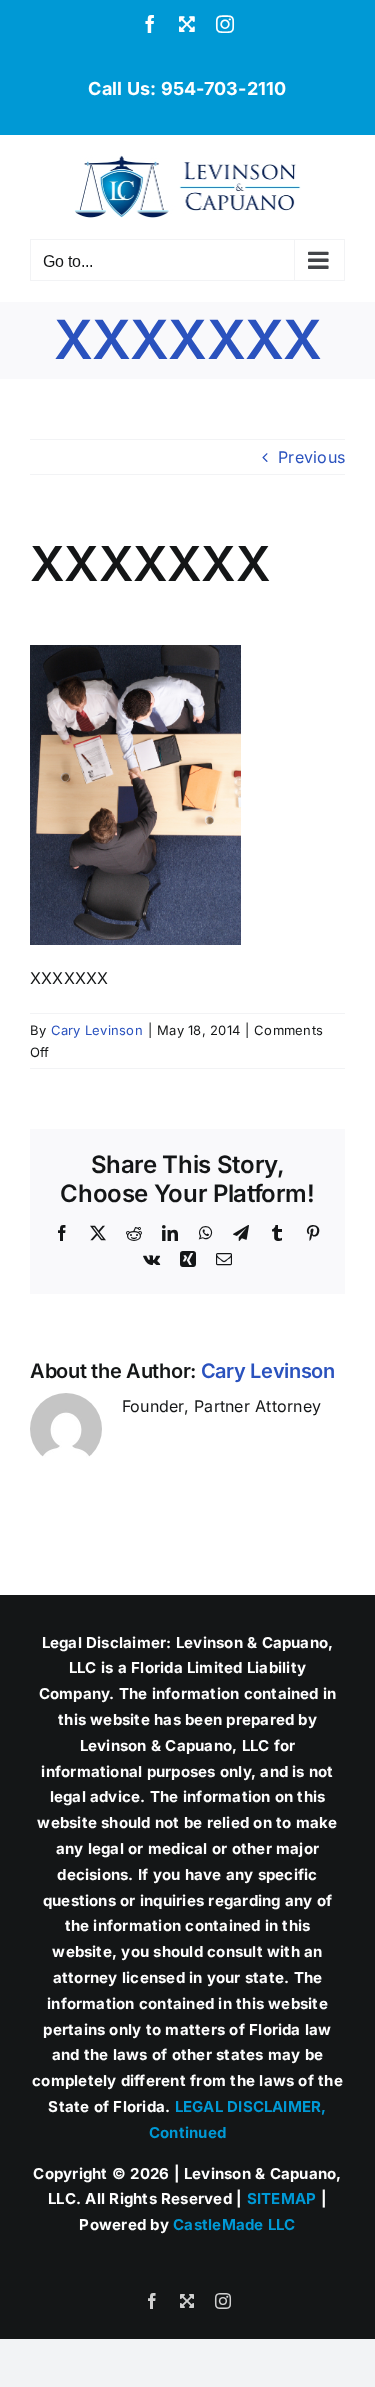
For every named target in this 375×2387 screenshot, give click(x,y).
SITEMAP (282, 2198)
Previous (311, 457)
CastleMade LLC (234, 2224)
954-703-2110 (224, 88)
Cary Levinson (97, 1030)
